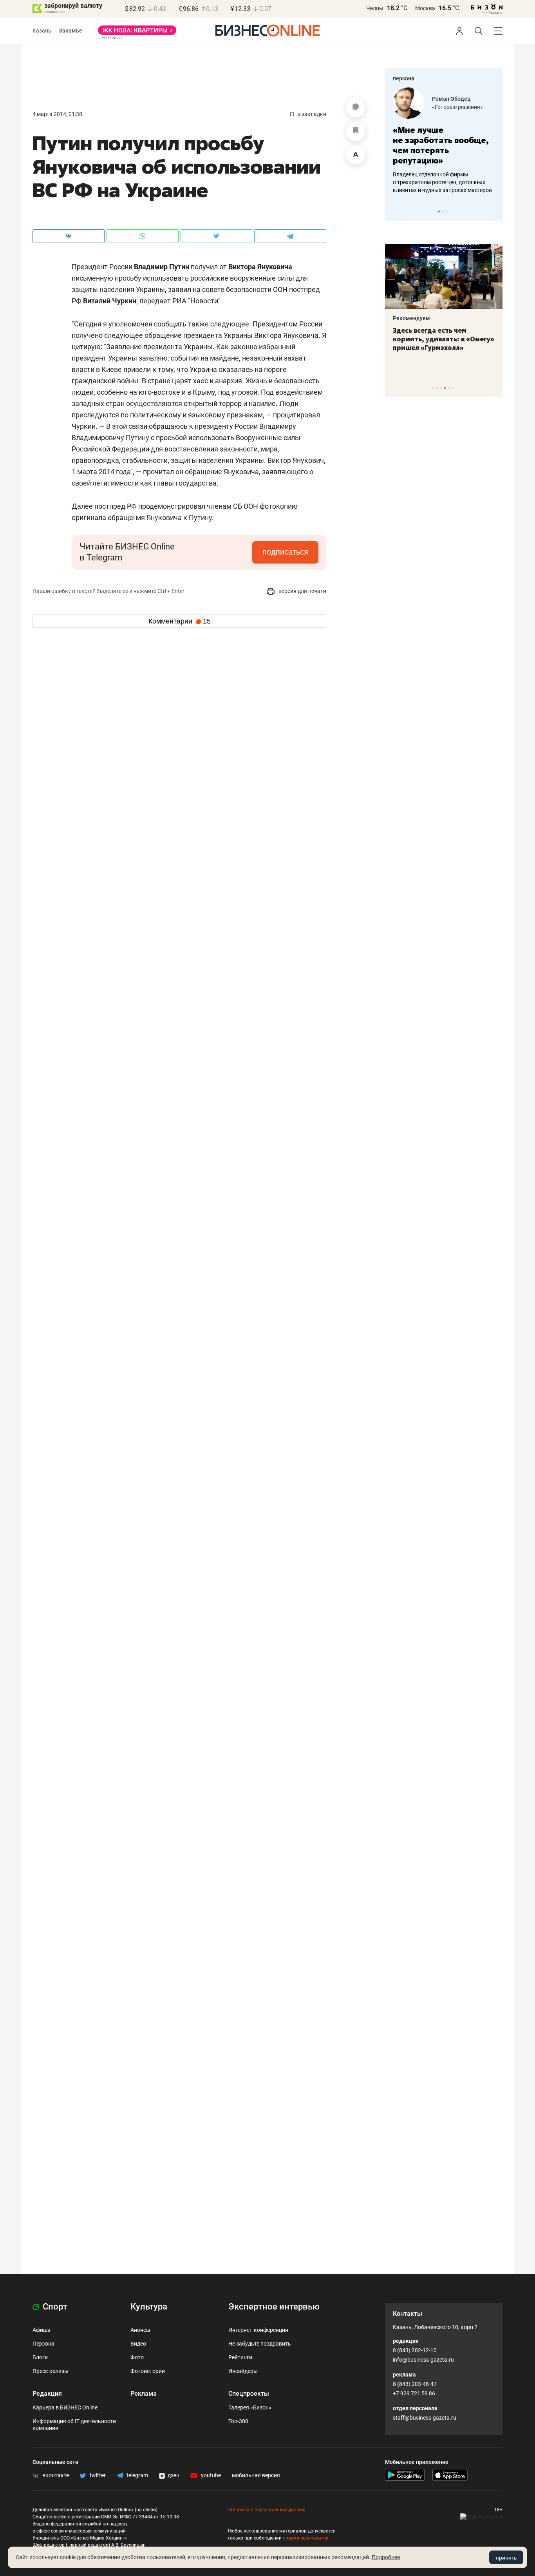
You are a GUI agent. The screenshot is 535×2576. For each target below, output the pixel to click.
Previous (396, 211)
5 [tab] (449, 388)
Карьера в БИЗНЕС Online (65, 2407)
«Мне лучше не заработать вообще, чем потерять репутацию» (441, 145)
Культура (149, 2307)
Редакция (47, 2394)
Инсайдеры (243, 2371)
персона (404, 78)
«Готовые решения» (457, 107)
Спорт (54, 2307)
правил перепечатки (306, 2538)
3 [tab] (447, 211)
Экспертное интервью (274, 2307)
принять (506, 2558)
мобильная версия (256, 2475)
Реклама (144, 2394)
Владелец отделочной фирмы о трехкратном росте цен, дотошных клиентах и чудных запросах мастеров (442, 182)
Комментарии (180, 621)
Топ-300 (238, 2421)
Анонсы (140, 2330)
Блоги (40, 2357)
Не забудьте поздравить (260, 2344)
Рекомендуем (411, 318)
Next (494, 211)
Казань (42, 31)
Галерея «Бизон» (250, 2407)
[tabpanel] (444, 141)
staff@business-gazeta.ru (425, 2418)
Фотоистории (148, 2371)
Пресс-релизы (51, 2371)
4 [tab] (445, 388)
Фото (137, 2357)
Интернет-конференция (258, 2330)
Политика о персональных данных (266, 2510)
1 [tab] (439, 211)
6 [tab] (453, 388)
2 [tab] (443, 211)
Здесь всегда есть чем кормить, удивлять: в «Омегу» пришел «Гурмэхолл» (444, 339)
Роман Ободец (451, 99)
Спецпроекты (249, 2394)
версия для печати (302, 591)
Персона (43, 2344)
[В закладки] (356, 131)
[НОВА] (137, 33)
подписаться (285, 552)
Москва (425, 8)
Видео (138, 2344)
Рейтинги (240, 2357)
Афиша (42, 2330)
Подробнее (386, 2557)
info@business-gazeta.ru (423, 2360)
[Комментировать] (356, 108)
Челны (375, 8)
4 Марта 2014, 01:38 (57, 114)
